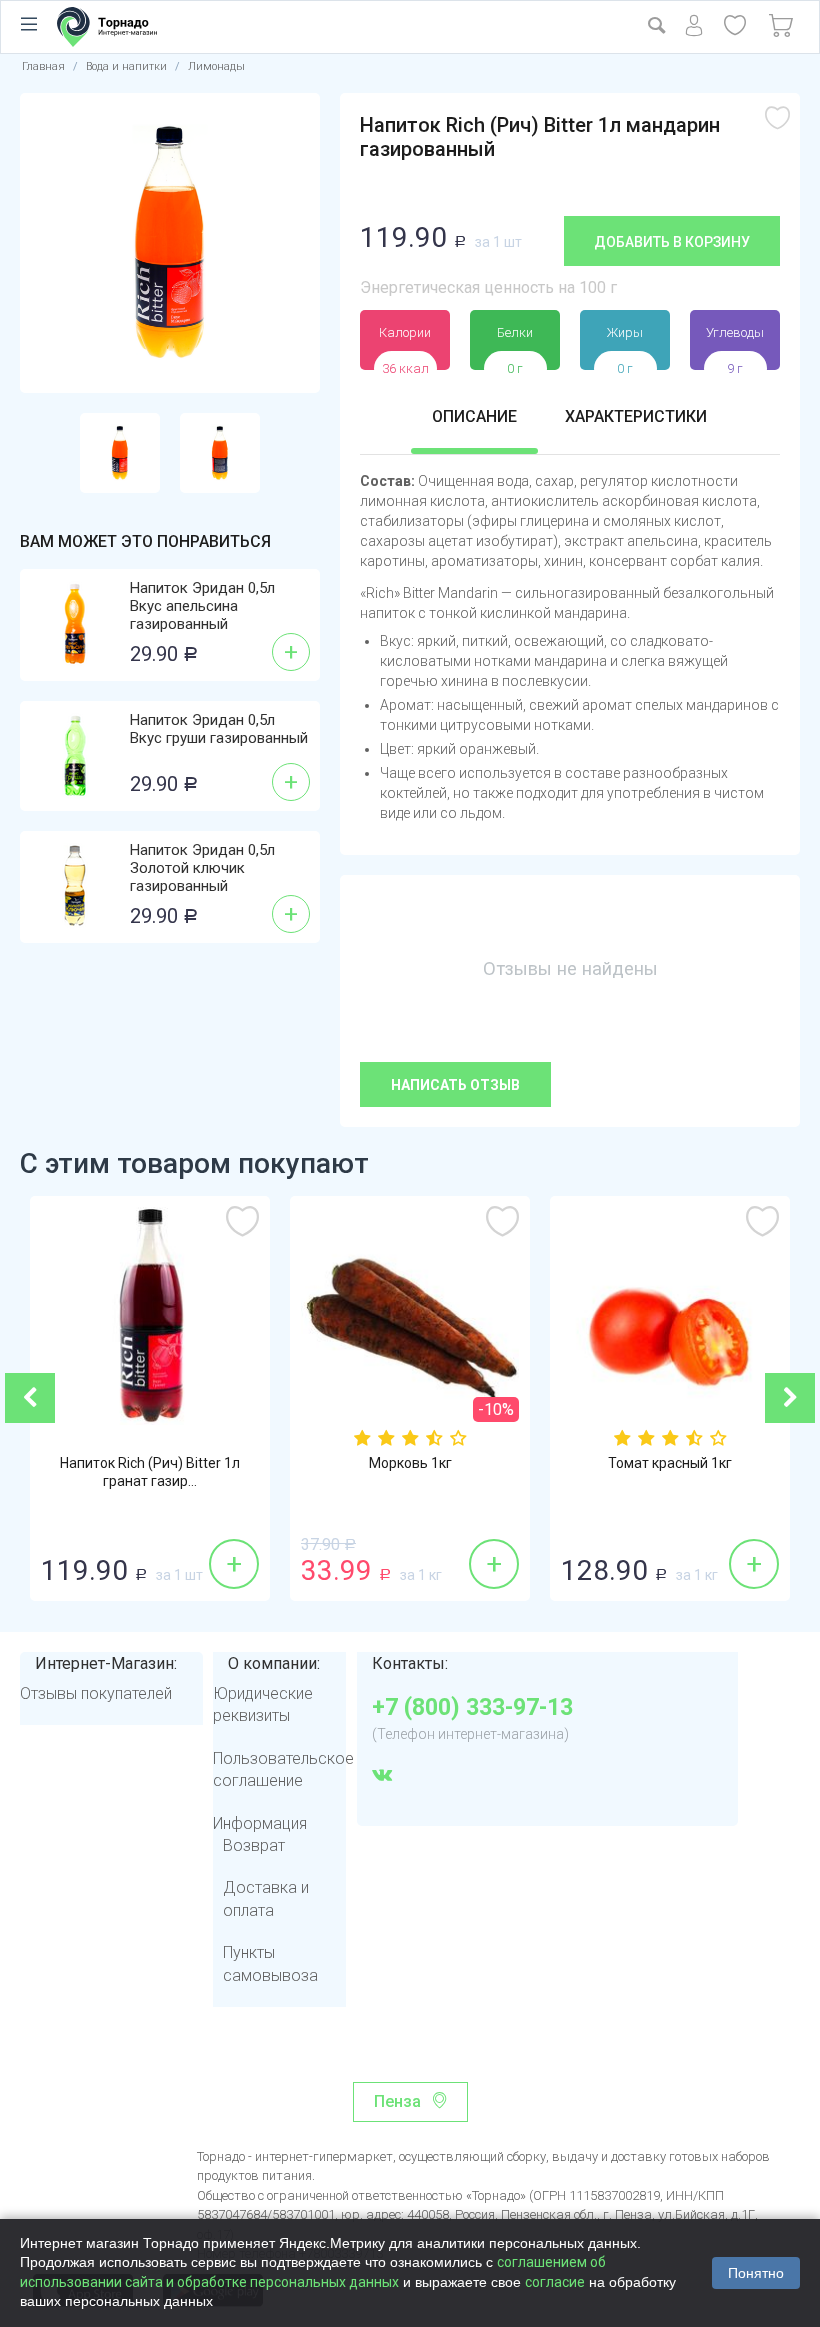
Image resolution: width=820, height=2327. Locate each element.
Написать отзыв (455, 1085)
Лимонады (216, 66)
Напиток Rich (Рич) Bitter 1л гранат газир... (150, 1472)
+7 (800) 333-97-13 (472, 1708)
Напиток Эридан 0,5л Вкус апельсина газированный (202, 606)
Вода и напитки (126, 66)
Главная (43, 66)
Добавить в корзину (672, 242)
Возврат (254, 1845)
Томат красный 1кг (670, 1463)
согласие (555, 2282)
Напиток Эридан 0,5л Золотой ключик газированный (202, 868)
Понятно (756, 2273)
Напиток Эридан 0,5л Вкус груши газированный (219, 729)
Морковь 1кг (410, 1463)
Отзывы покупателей (96, 1693)
